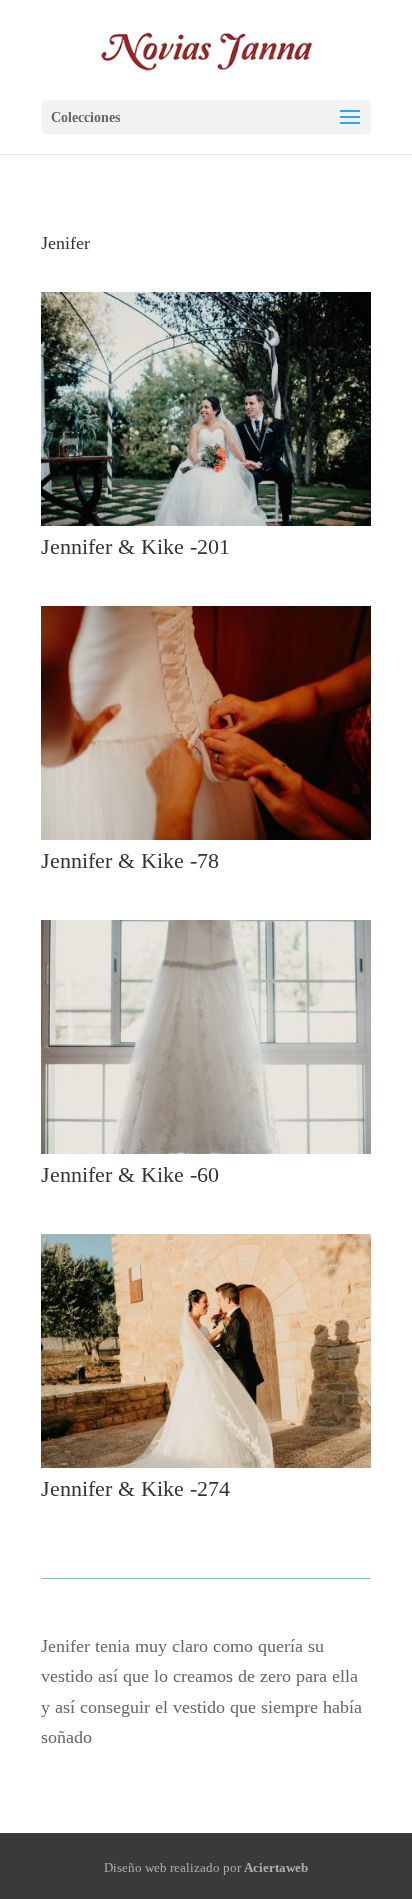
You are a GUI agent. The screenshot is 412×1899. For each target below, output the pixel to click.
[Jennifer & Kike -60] (206, 1154)
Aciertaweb (276, 1867)
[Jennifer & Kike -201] (206, 526)
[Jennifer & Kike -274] (206, 1468)
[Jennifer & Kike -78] (206, 840)
